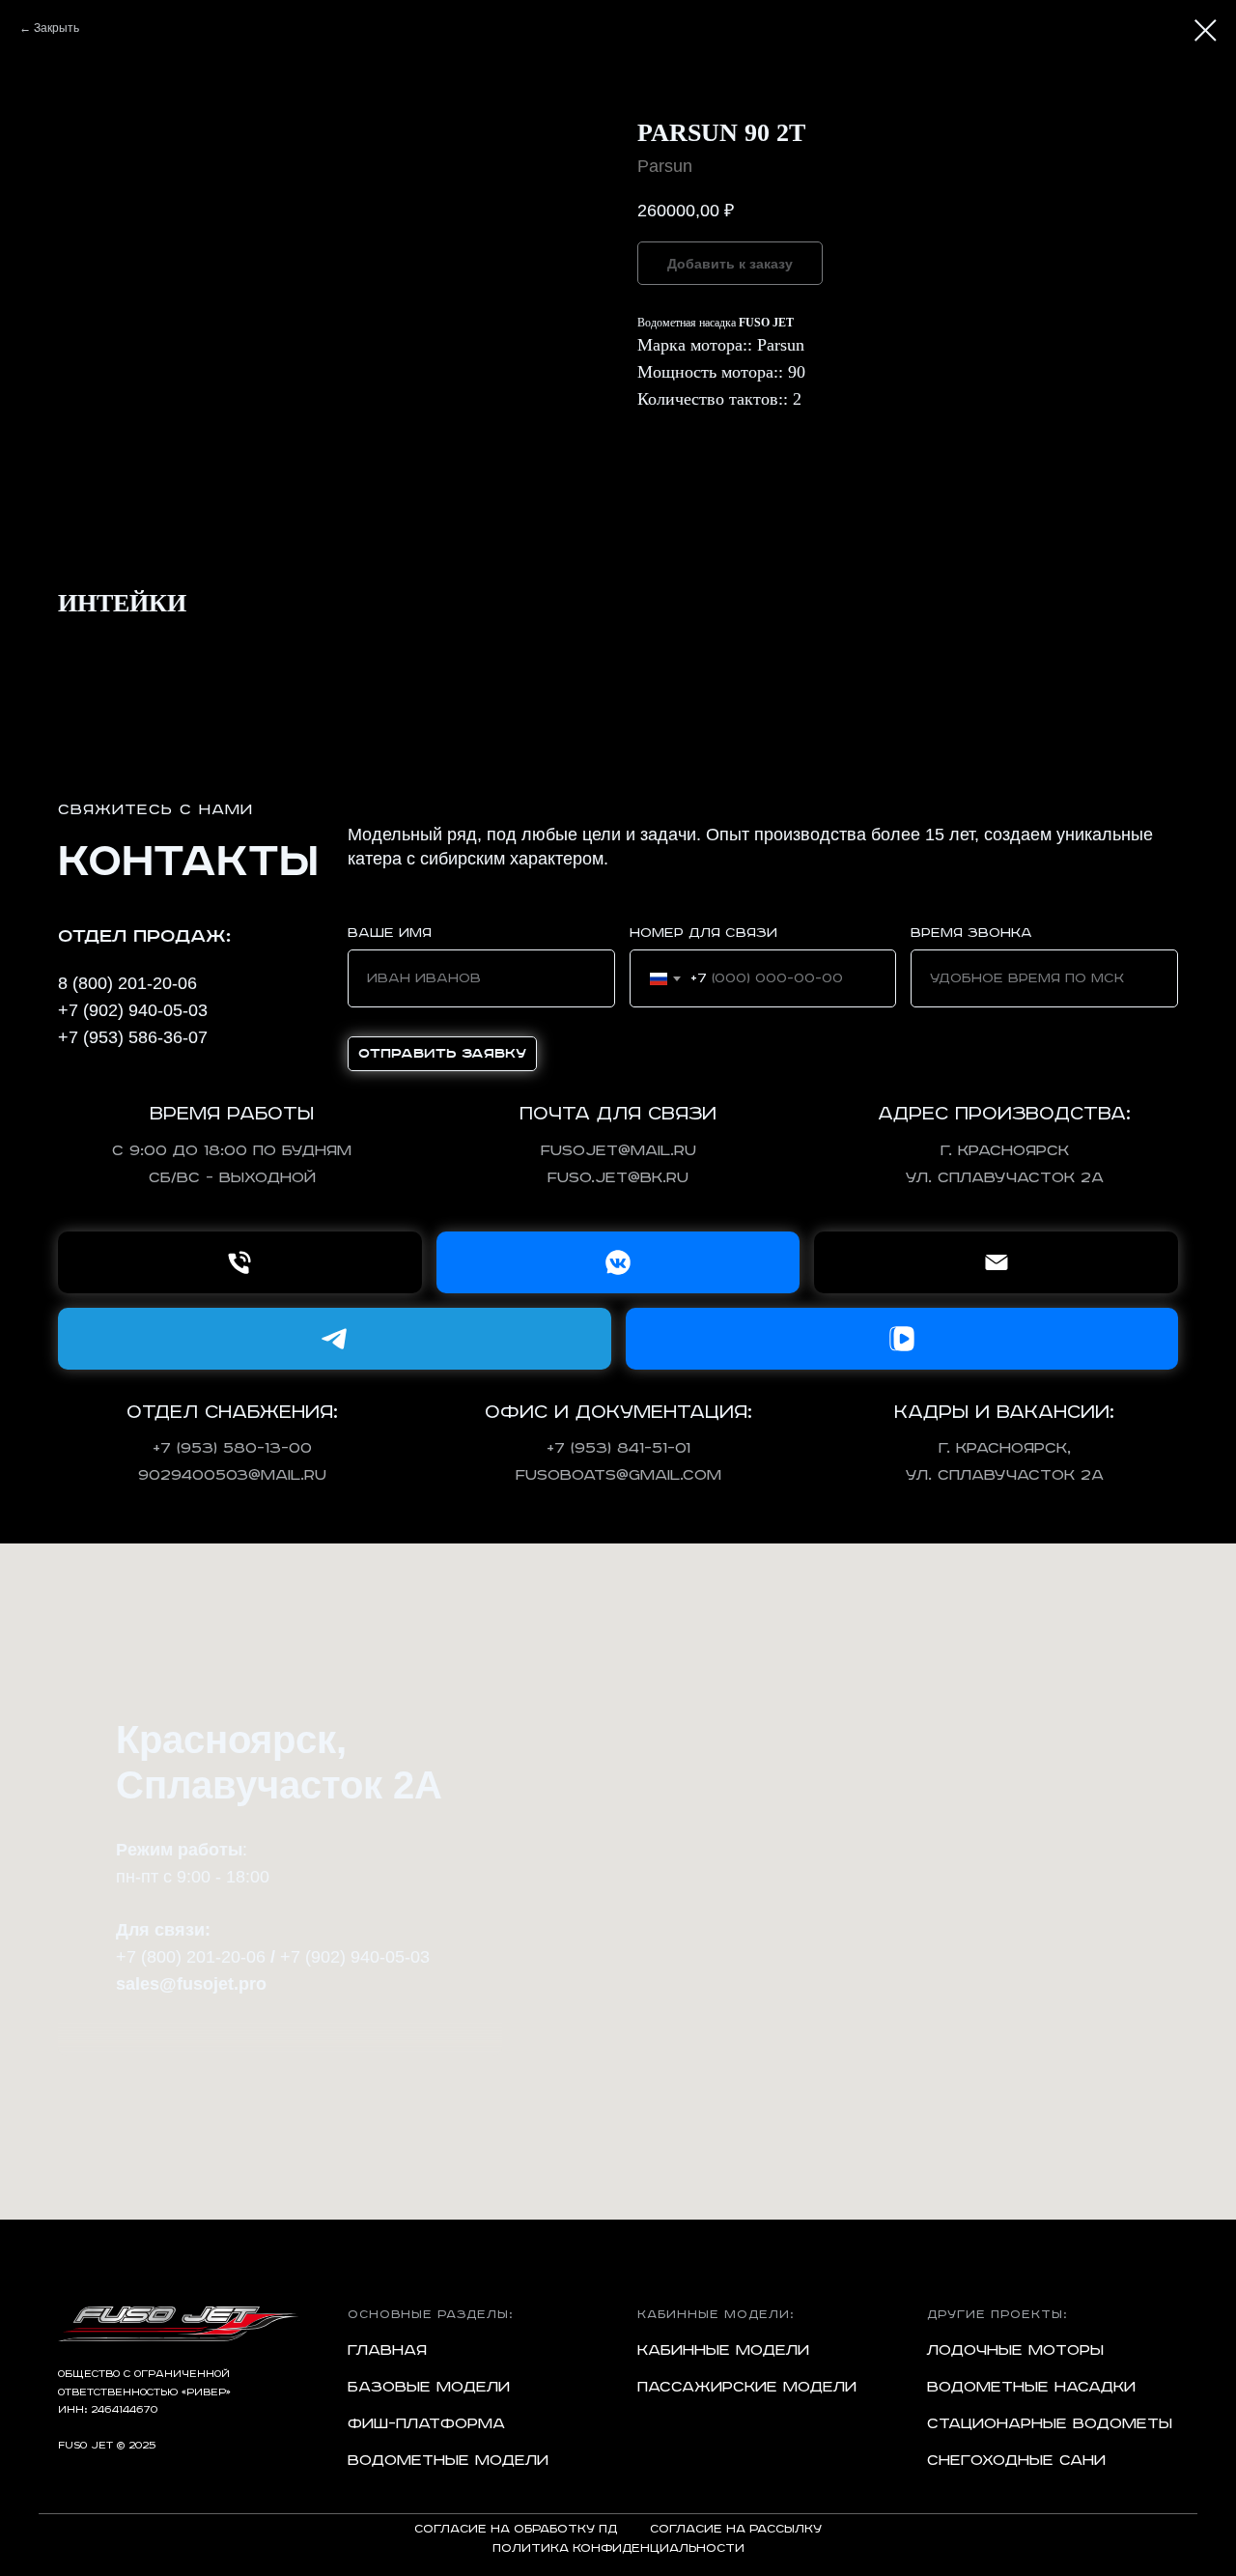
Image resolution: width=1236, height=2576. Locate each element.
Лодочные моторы (1015, 2351)
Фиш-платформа (426, 2424)
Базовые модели (429, 2388)
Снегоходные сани (1016, 2461)
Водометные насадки (1031, 2388)
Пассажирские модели (747, 2388)
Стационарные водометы (1050, 2424)
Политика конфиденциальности (618, 2548)
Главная (387, 2351)
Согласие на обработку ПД (516, 2529)
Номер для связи (703, 933)
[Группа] (618, 1262)
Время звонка (971, 933)
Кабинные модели (723, 2351)
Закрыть (56, 28)
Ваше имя (390, 933)
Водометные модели (448, 2461)
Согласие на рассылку (736, 2529)
